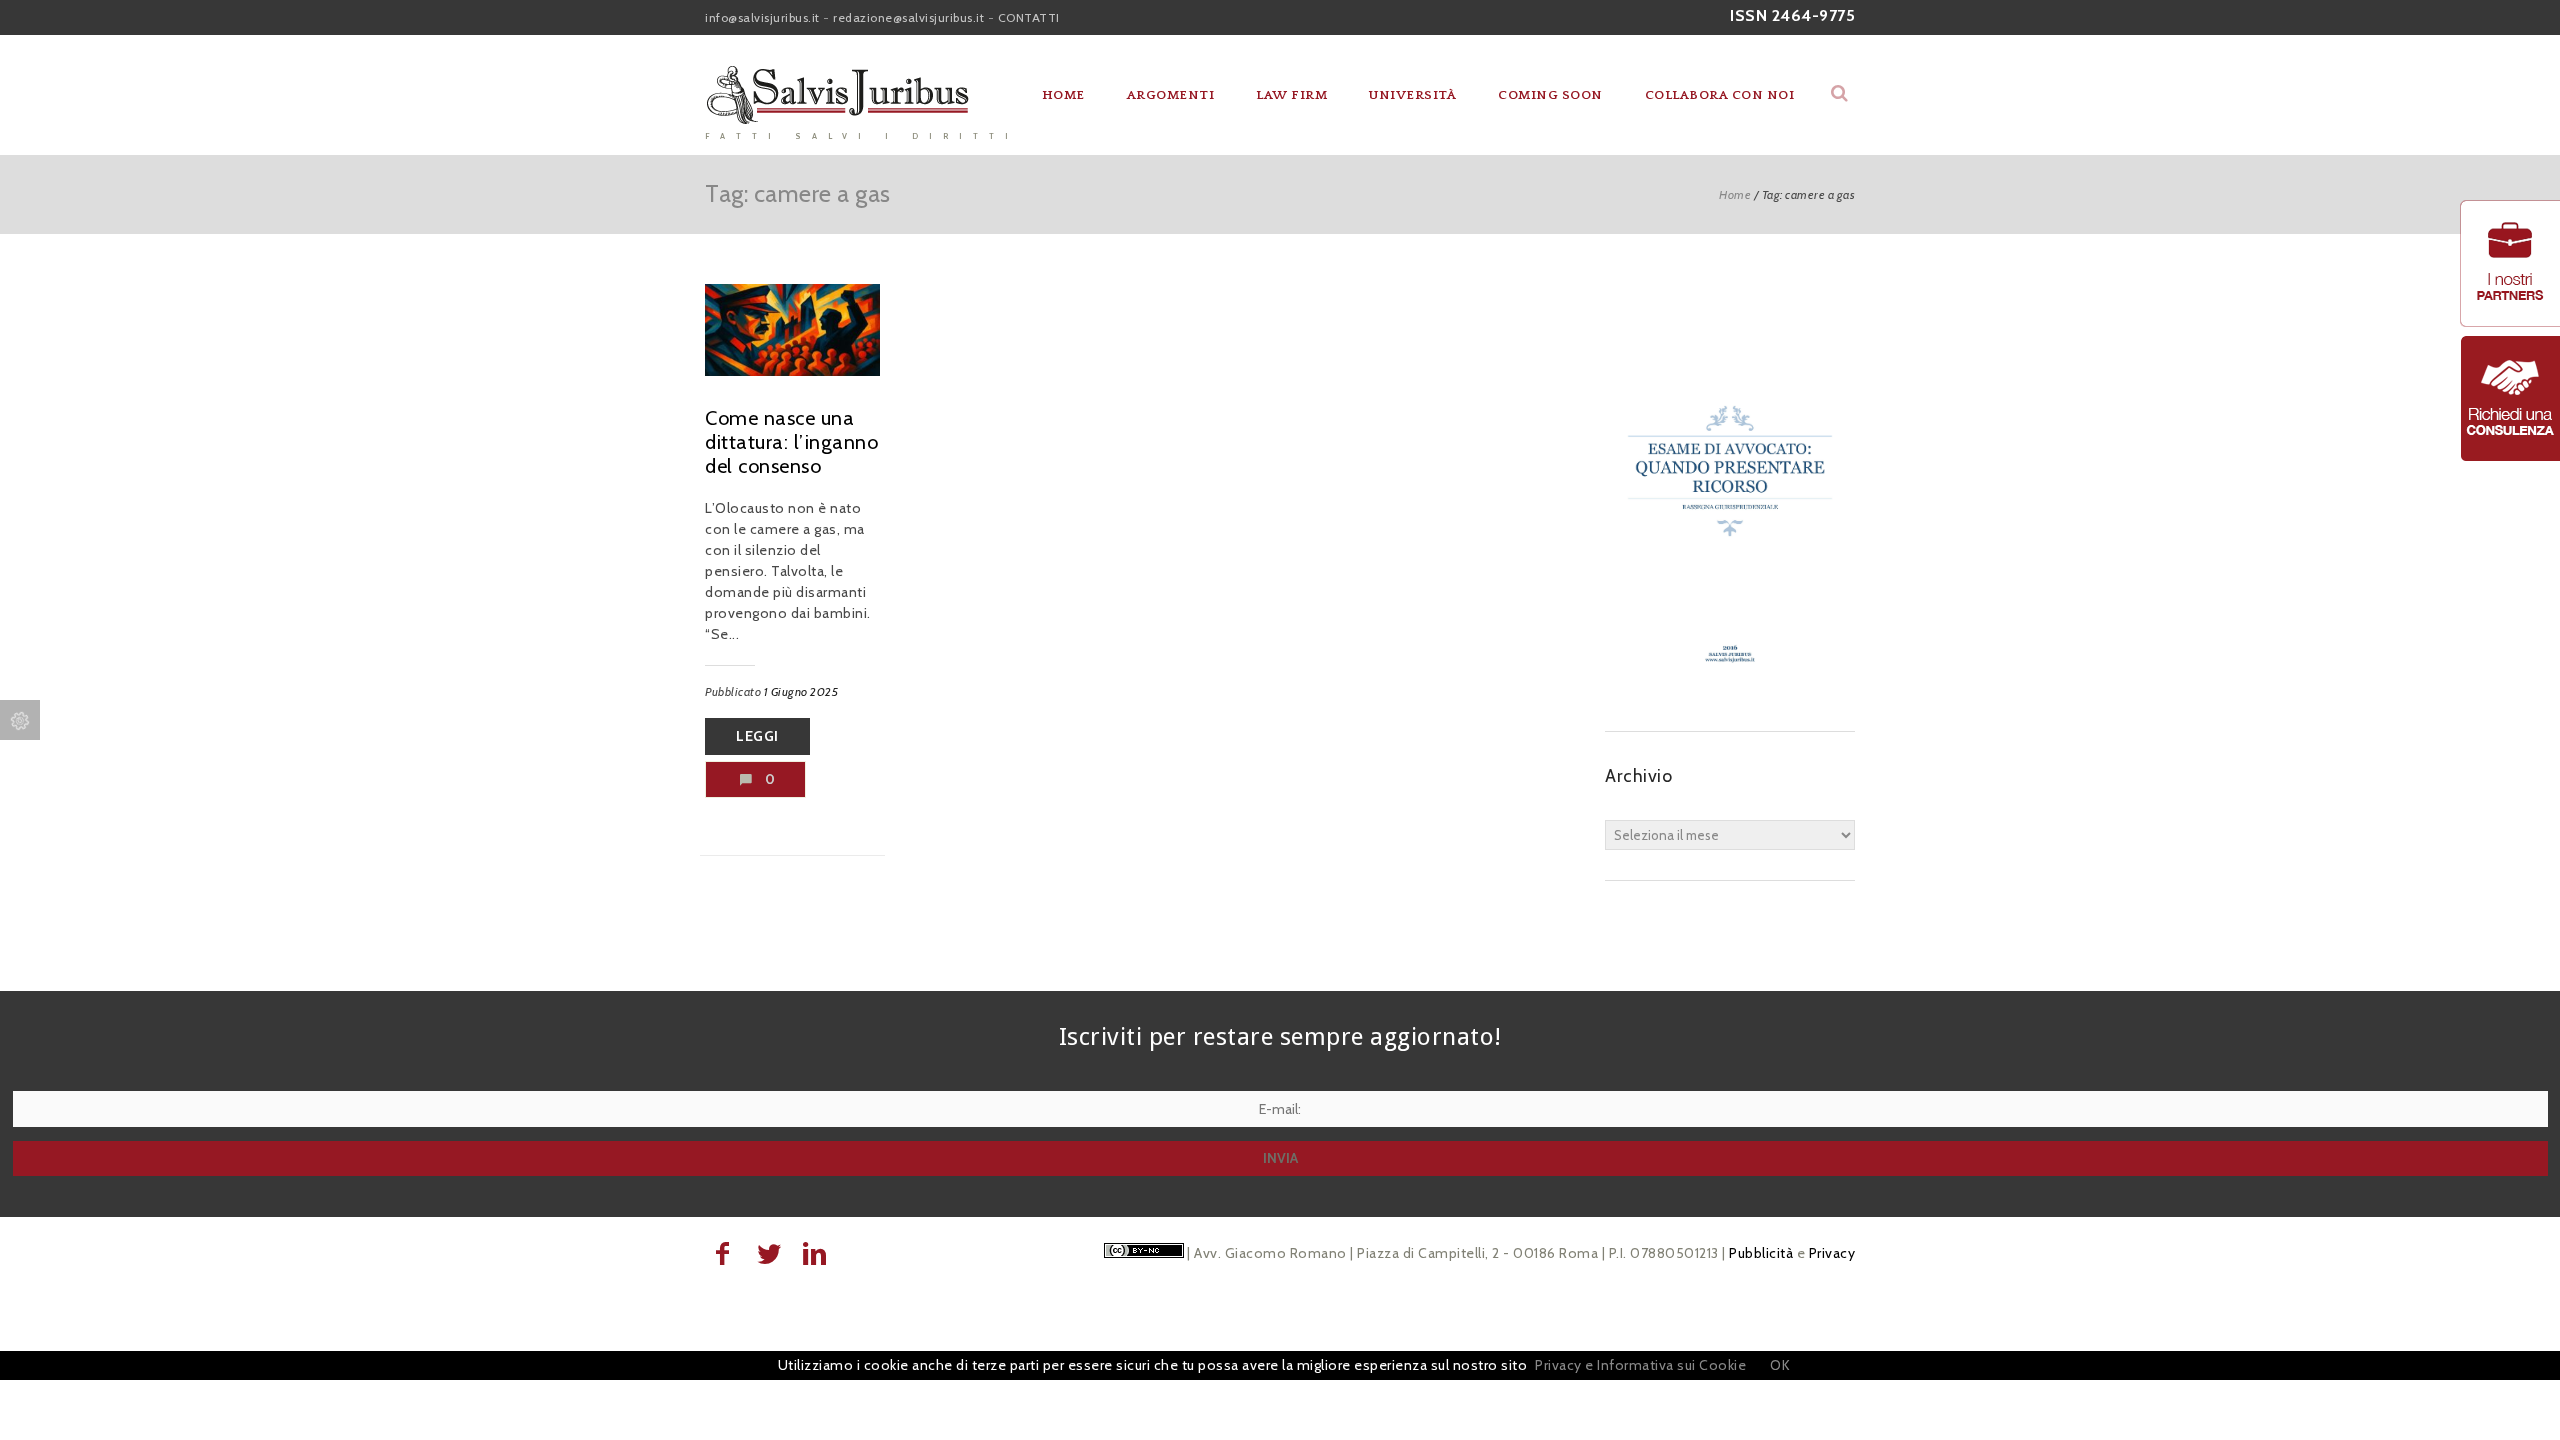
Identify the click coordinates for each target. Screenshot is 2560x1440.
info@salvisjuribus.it (762, 17)
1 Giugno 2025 (801, 691)
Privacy (1832, 1253)
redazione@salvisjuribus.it (908, 17)
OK (1780, 1365)
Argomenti (1171, 95)
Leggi (757, 736)
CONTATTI (1029, 17)
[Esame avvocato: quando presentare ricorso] (1730, 691)
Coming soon (1550, 95)
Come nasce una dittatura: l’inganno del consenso (791, 442)
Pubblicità (1761, 1253)
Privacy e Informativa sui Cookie (1640, 1365)
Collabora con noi (1720, 95)
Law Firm (1291, 95)
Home (1063, 95)
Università (1412, 95)
